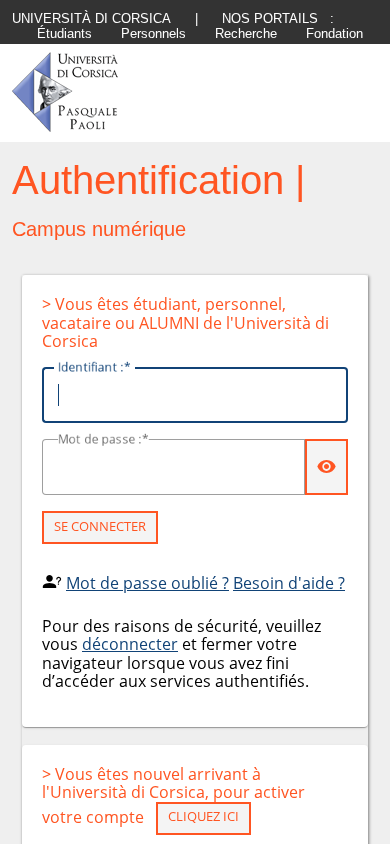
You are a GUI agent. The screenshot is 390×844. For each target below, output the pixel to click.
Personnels (153, 33)
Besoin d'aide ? (289, 583)
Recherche (246, 33)
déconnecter (130, 644)
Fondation (334, 33)
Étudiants (64, 33)
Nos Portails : (278, 18)
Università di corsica (91, 18)
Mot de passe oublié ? (147, 583)
